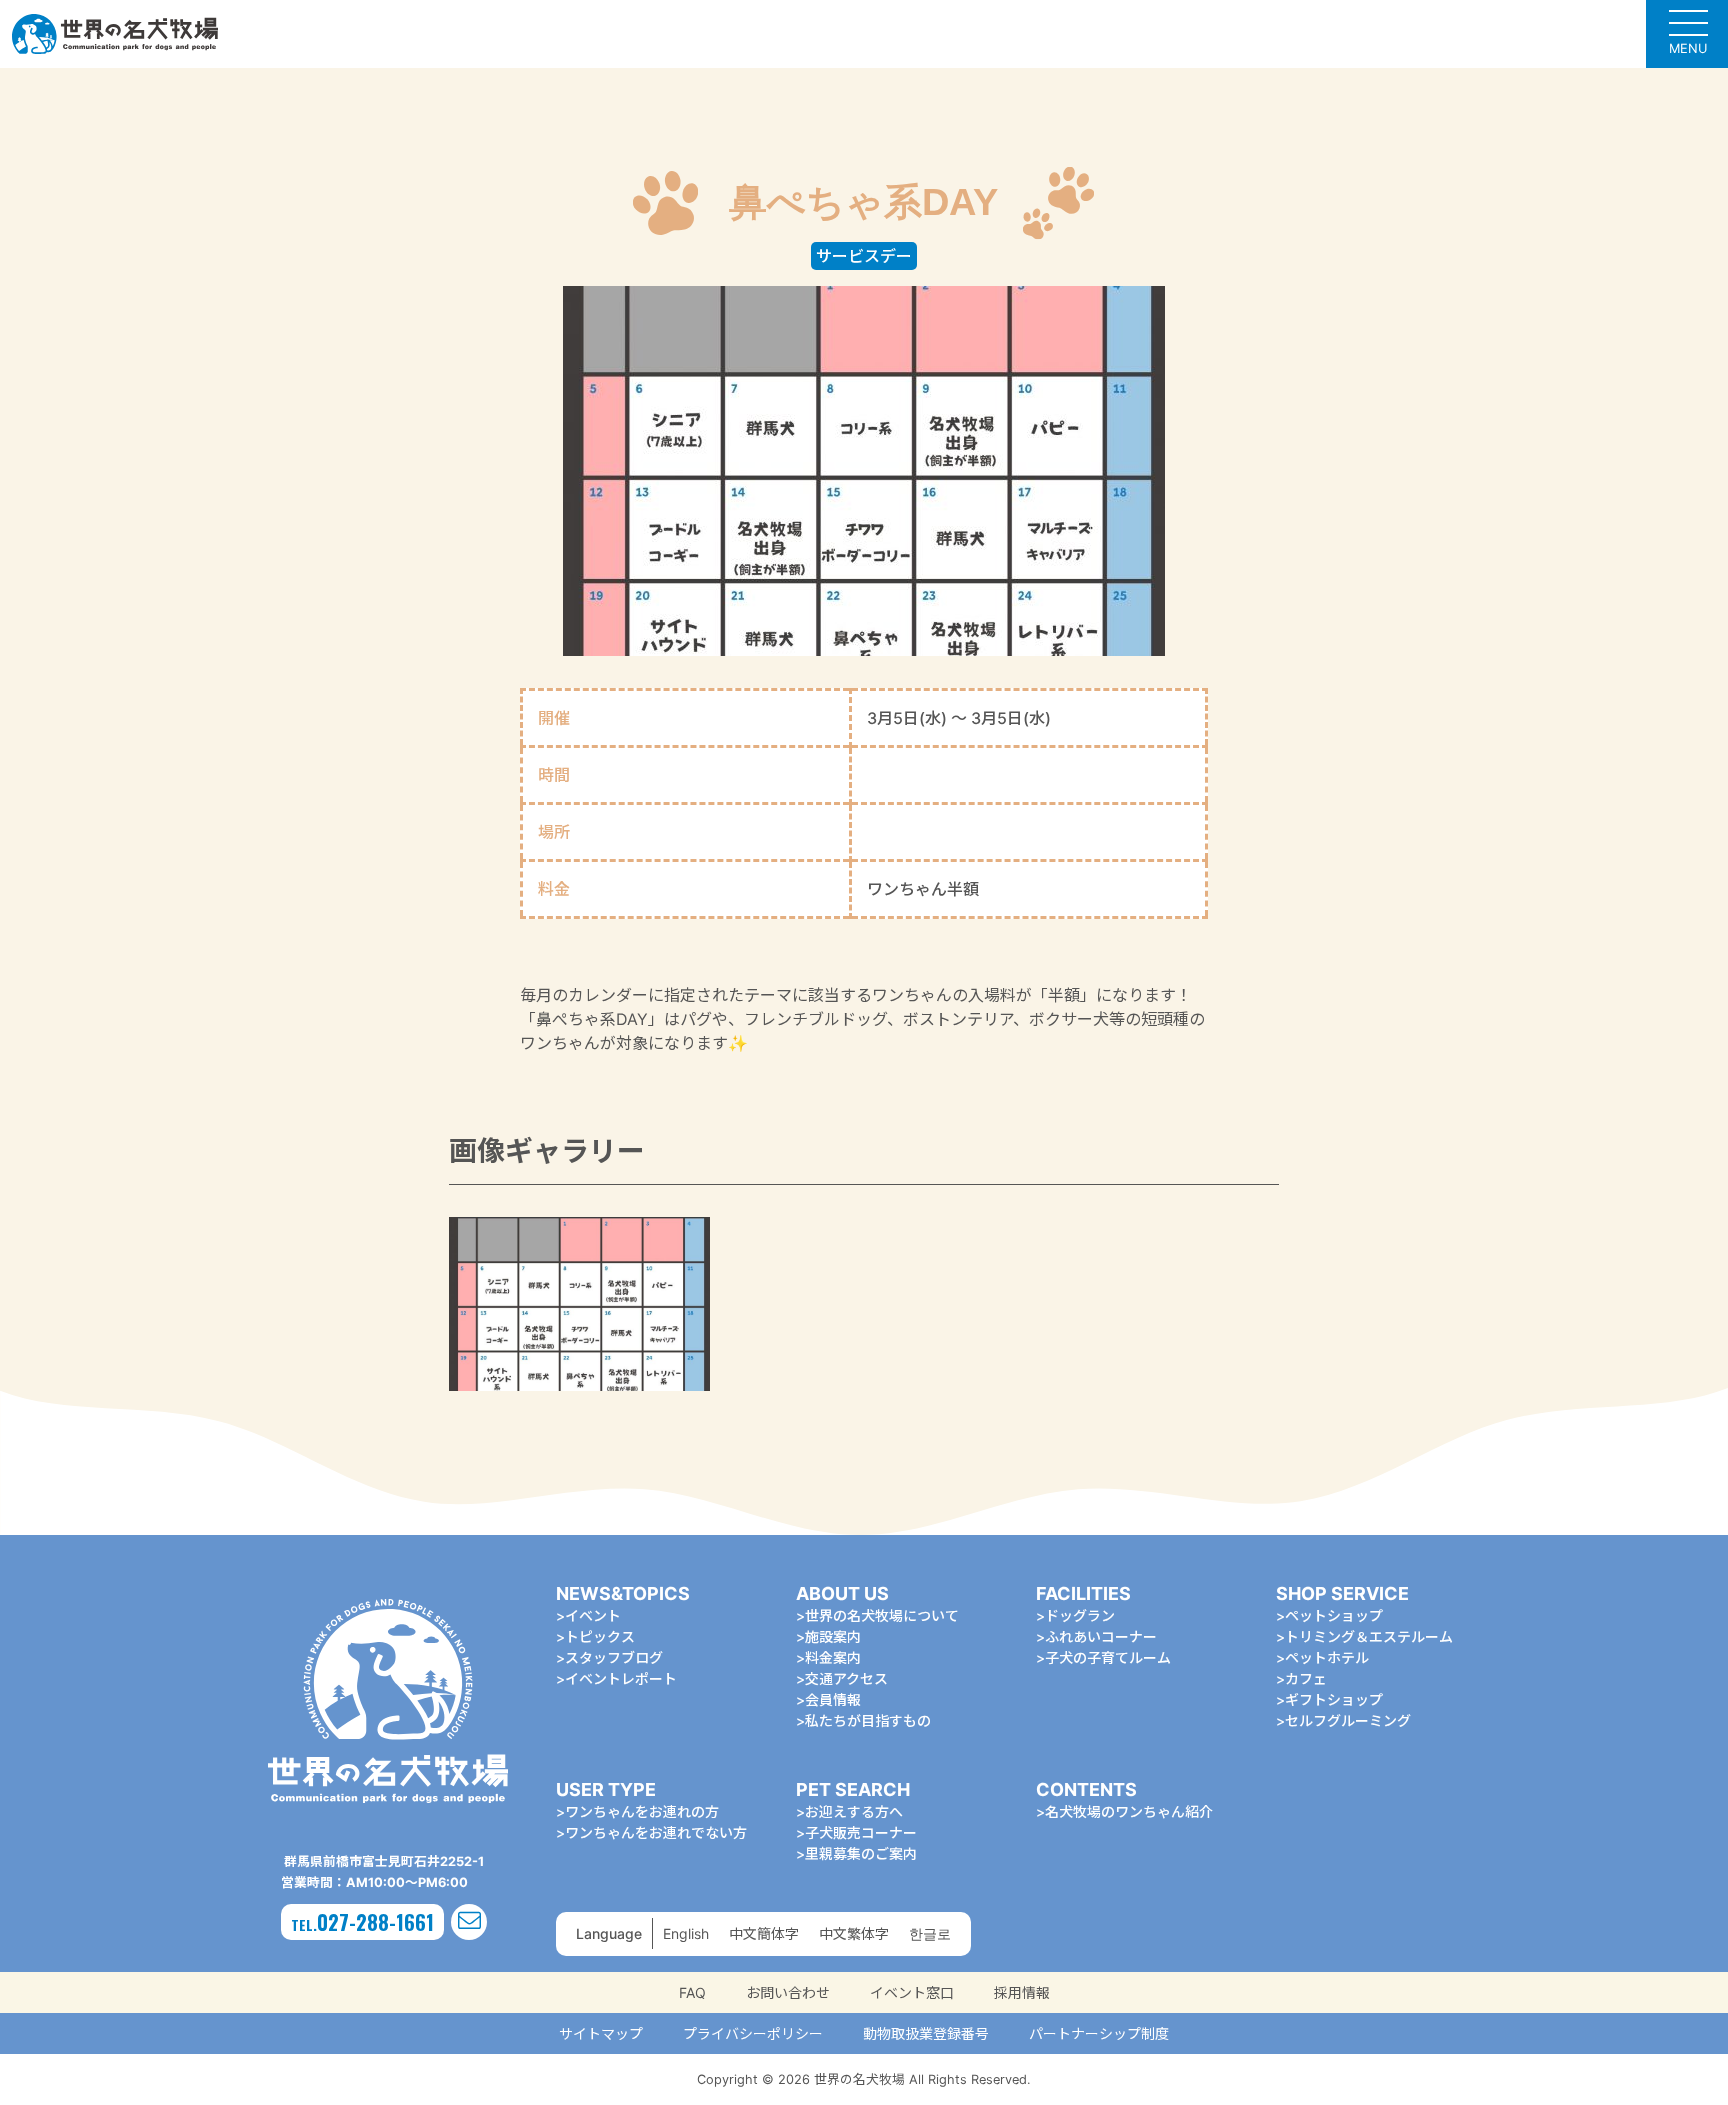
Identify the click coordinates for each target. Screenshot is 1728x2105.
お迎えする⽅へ (854, 1811)
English (686, 1933)
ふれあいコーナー (1101, 1636)
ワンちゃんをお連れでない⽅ (656, 1832)
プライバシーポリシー (753, 2033)
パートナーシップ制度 (1099, 2033)
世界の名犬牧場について (882, 1615)
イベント (593, 1615)
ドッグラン (1080, 1615)
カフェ (1306, 1678)
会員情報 (833, 1699)
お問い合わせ (788, 1992)
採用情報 (1022, 1992)
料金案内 (833, 1657)
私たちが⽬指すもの (868, 1720)
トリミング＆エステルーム (1369, 1636)
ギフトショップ (1334, 1699)
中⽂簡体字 (764, 1933)
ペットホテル (1327, 1657)
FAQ (692, 1992)
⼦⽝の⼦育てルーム (1108, 1657)
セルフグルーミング (1348, 1720)
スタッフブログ (614, 1657)
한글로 (930, 1933)
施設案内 (833, 1636)
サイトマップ (601, 2033)
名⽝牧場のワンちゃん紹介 (1129, 1811)
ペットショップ (1334, 1615)
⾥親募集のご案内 (861, 1853)
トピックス (600, 1636)
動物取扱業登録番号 (926, 2033)
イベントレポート (621, 1678)
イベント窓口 (912, 1992)
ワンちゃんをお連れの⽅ (642, 1811)
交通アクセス (846, 1678)
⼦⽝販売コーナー (861, 1832)
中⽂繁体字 (854, 1933)
